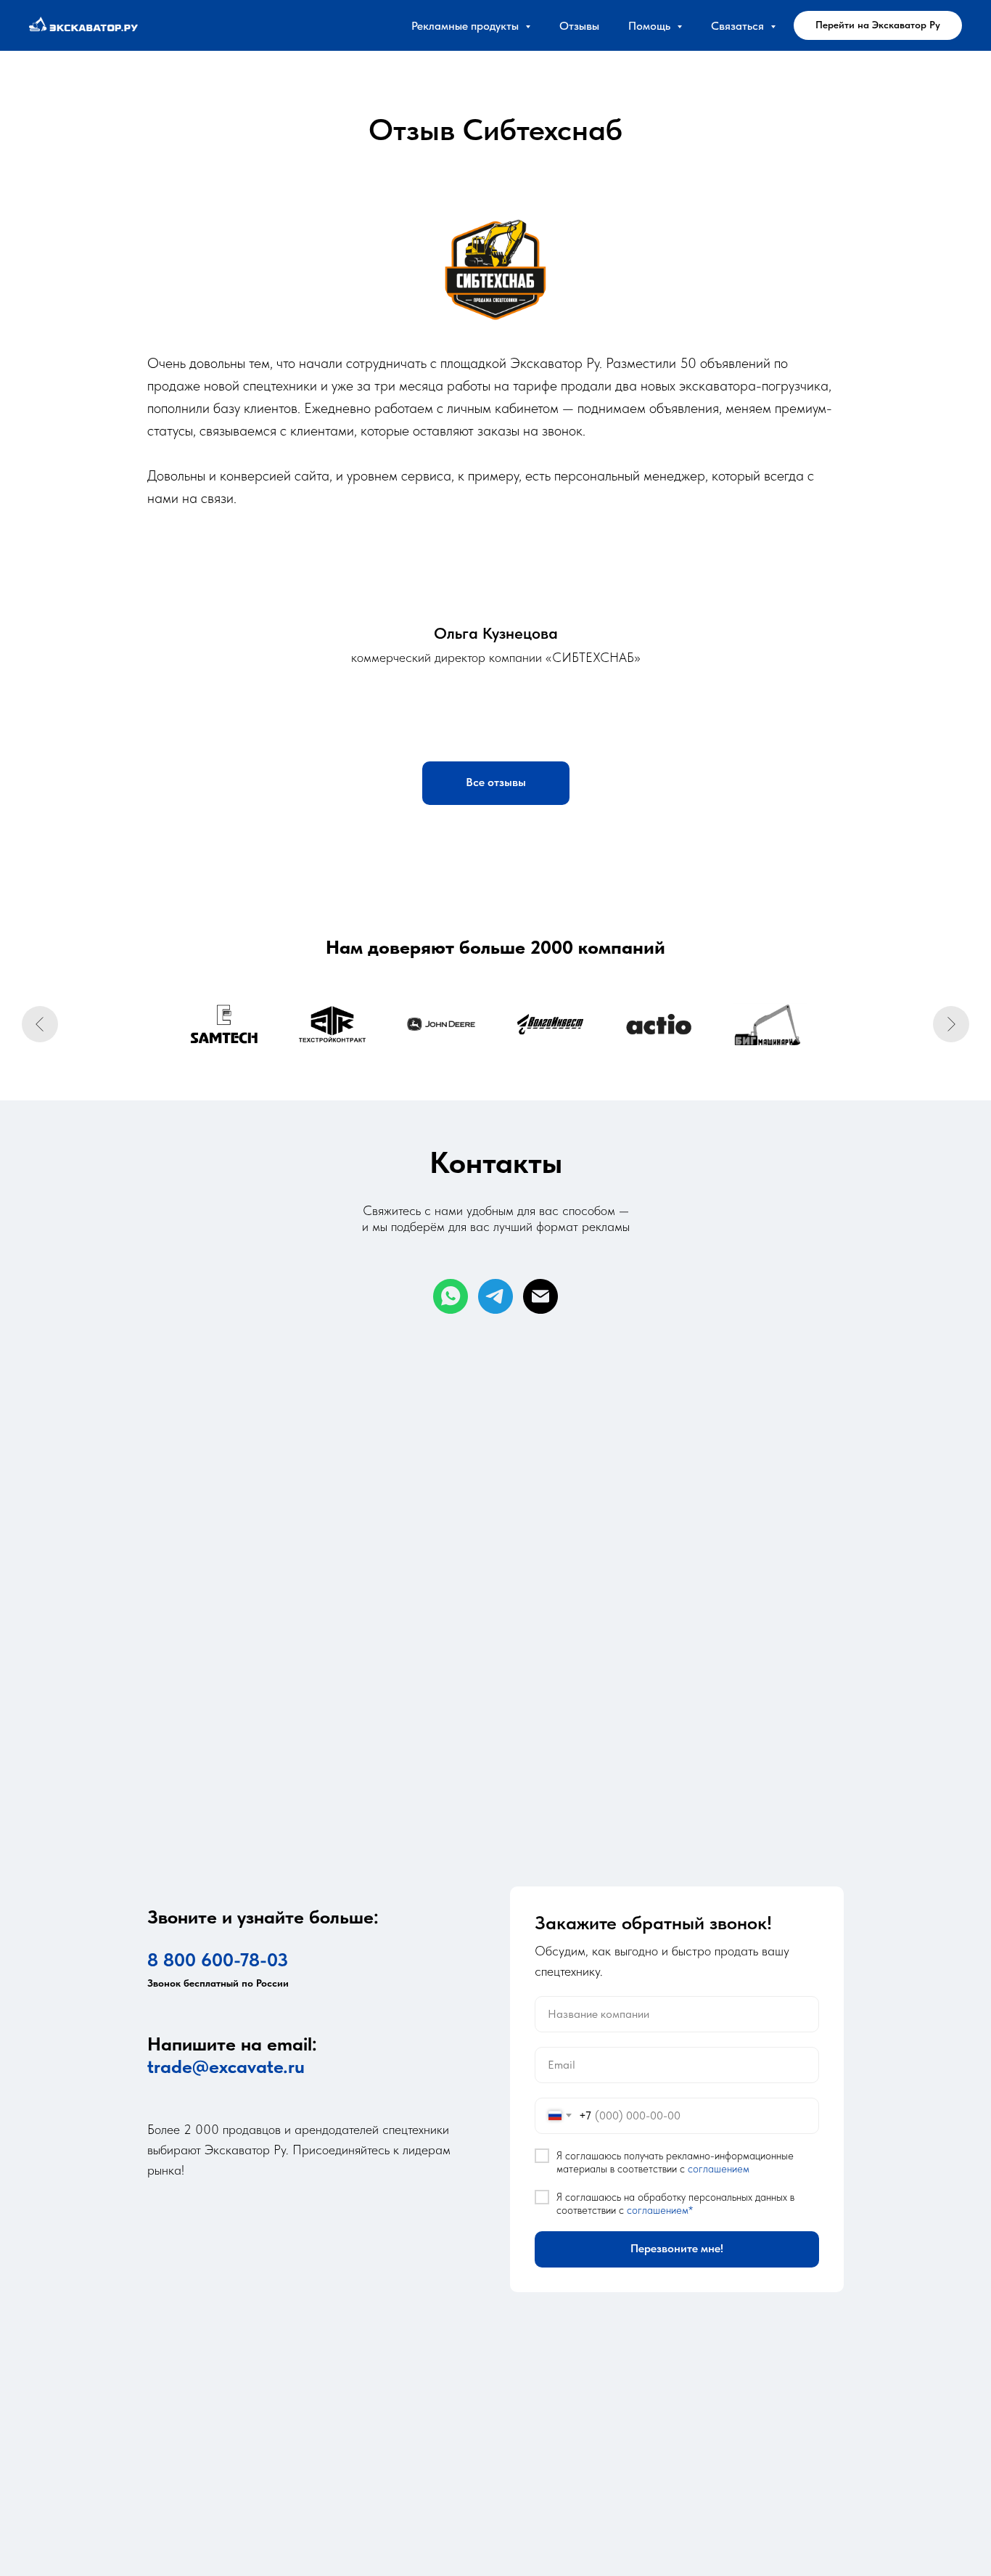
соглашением (719, 2169)
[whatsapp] (451, 1296)
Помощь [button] (651, 26)
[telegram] (495, 1296)
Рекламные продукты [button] (466, 26)
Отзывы (579, 26)
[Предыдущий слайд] (40, 1024)
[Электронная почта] (540, 1296)
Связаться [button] (739, 26)
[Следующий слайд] (951, 1024)
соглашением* (660, 2210)
